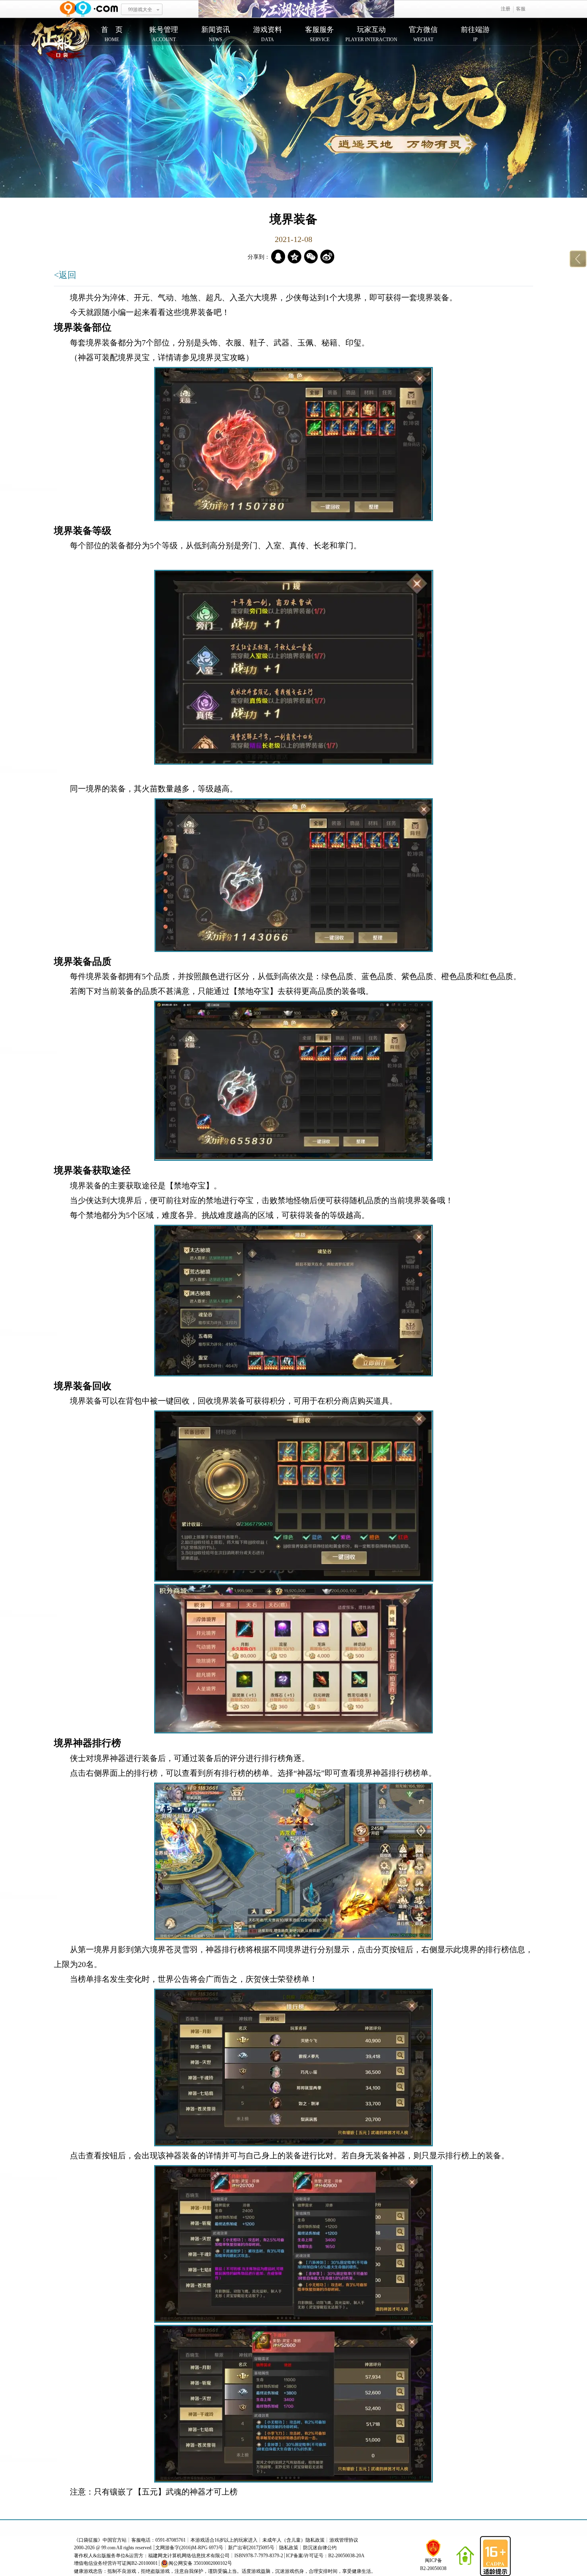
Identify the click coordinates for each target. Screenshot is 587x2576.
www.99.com (89, 9)
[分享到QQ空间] (294, 257)
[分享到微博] (327, 257)
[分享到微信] (311, 257)
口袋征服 (88, 2540)
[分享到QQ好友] (278, 257)
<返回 (65, 275)
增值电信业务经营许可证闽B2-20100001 (116, 2563)
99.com (108, 2548)
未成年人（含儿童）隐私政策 (293, 2540)
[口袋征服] (60, 41)
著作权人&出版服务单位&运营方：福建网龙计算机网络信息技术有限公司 (152, 2556)
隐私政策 (289, 2548)
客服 (521, 9)
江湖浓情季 (296, 9)
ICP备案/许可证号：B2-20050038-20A (325, 2556)
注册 (506, 9)
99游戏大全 (140, 10)
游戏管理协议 (344, 2540)
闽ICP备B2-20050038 (433, 2564)
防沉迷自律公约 (320, 2548)
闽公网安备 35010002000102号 (200, 2563)
